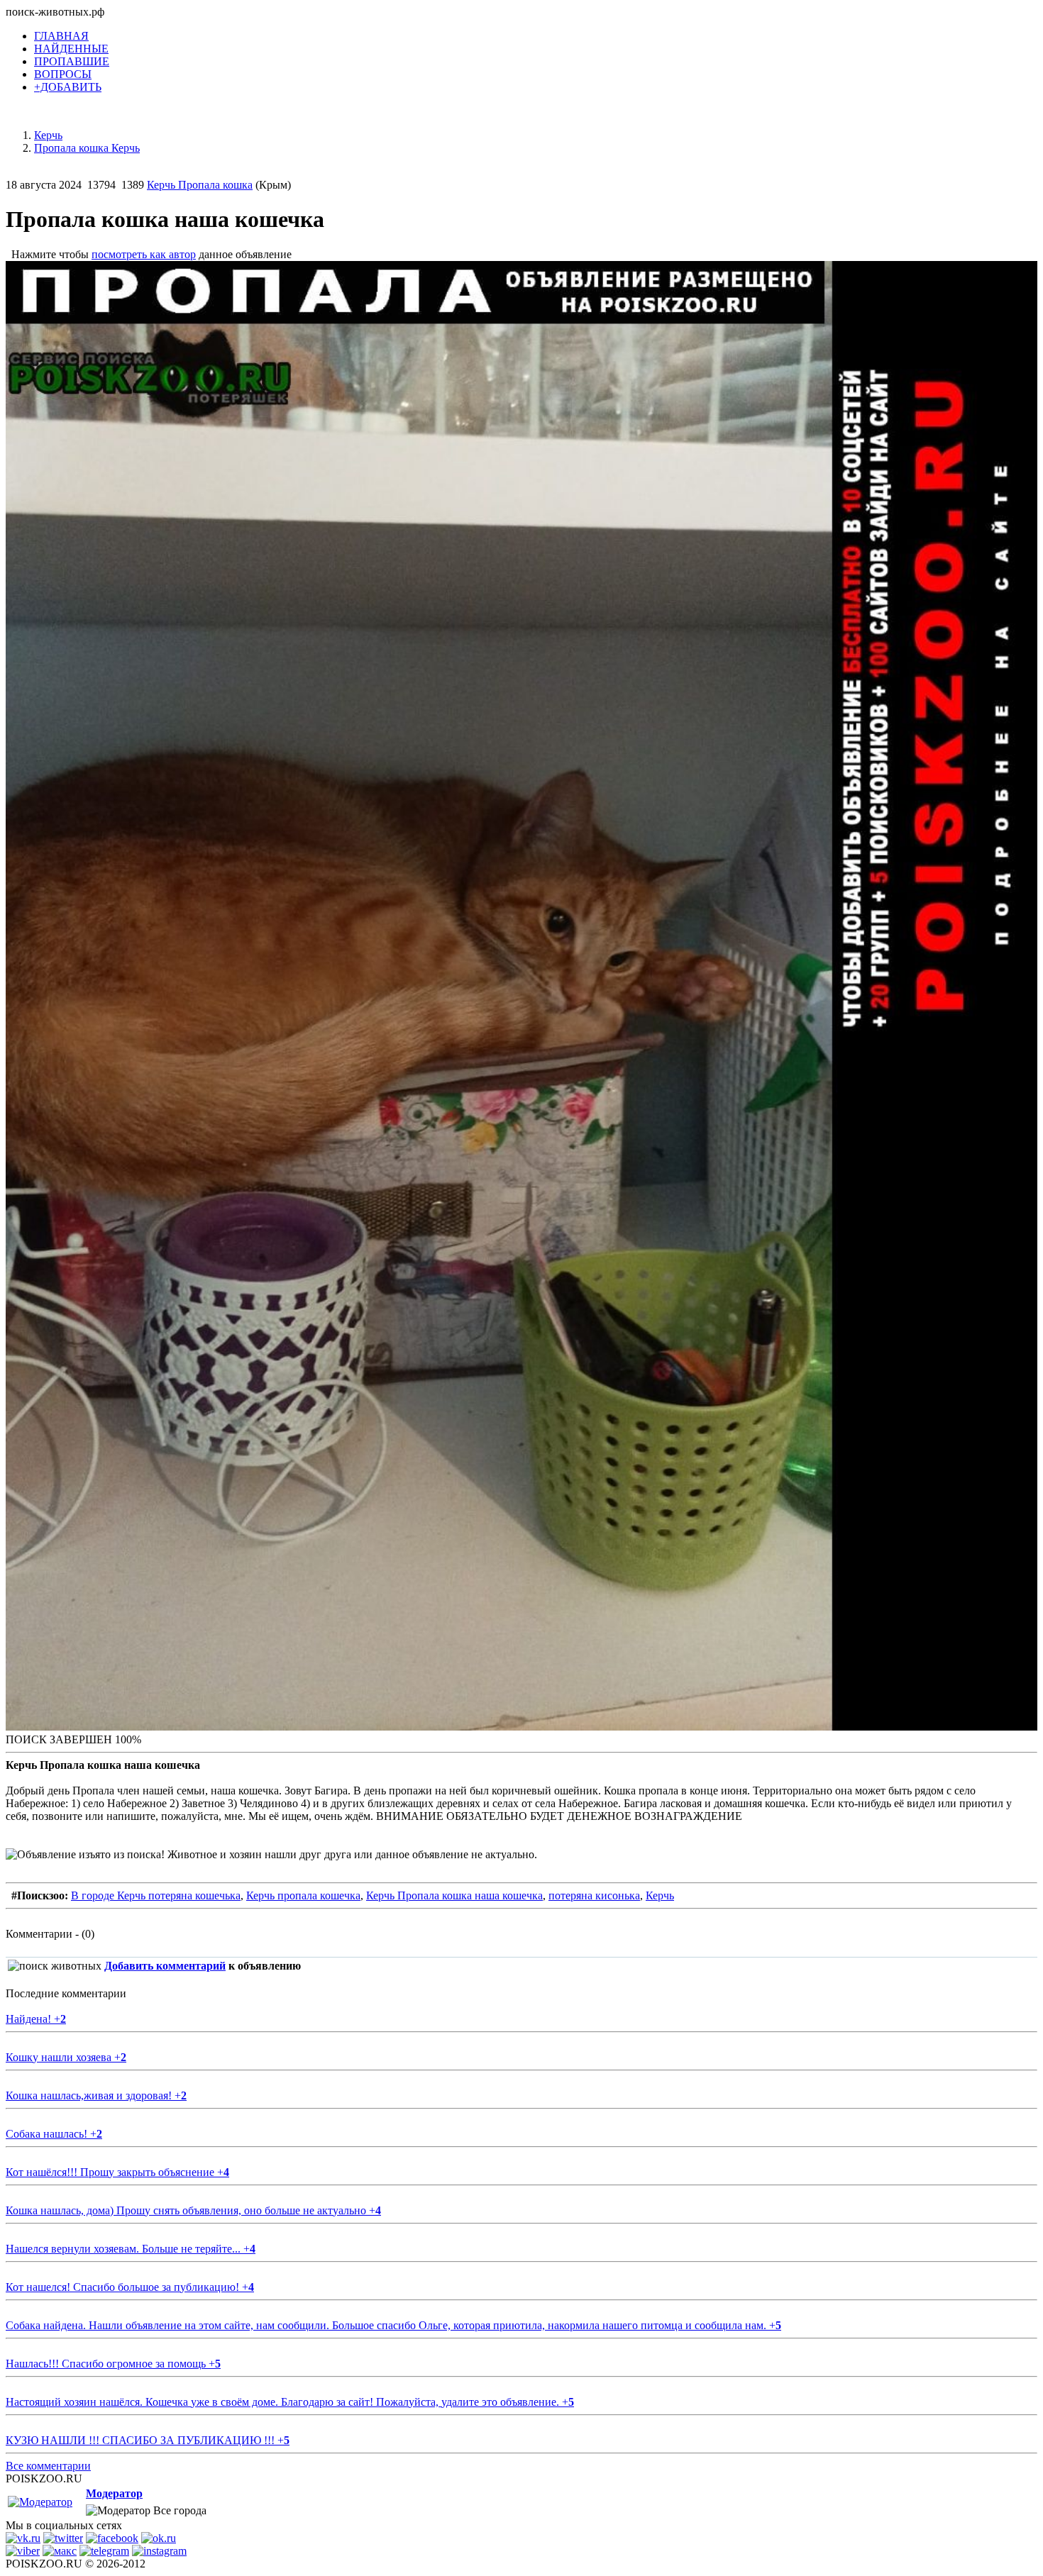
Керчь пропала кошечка (303, 1895)
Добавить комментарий (165, 1966)
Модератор (114, 2493)
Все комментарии (48, 2466)
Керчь (660, 1895)
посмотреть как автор (144, 254)
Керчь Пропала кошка (200, 185)
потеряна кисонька (594, 1895)
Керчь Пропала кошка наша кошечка (454, 1895)
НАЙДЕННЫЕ (71, 49)
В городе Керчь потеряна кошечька (156, 1895)
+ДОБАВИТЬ (68, 87)
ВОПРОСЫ (63, 74)
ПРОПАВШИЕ (72, 61)
